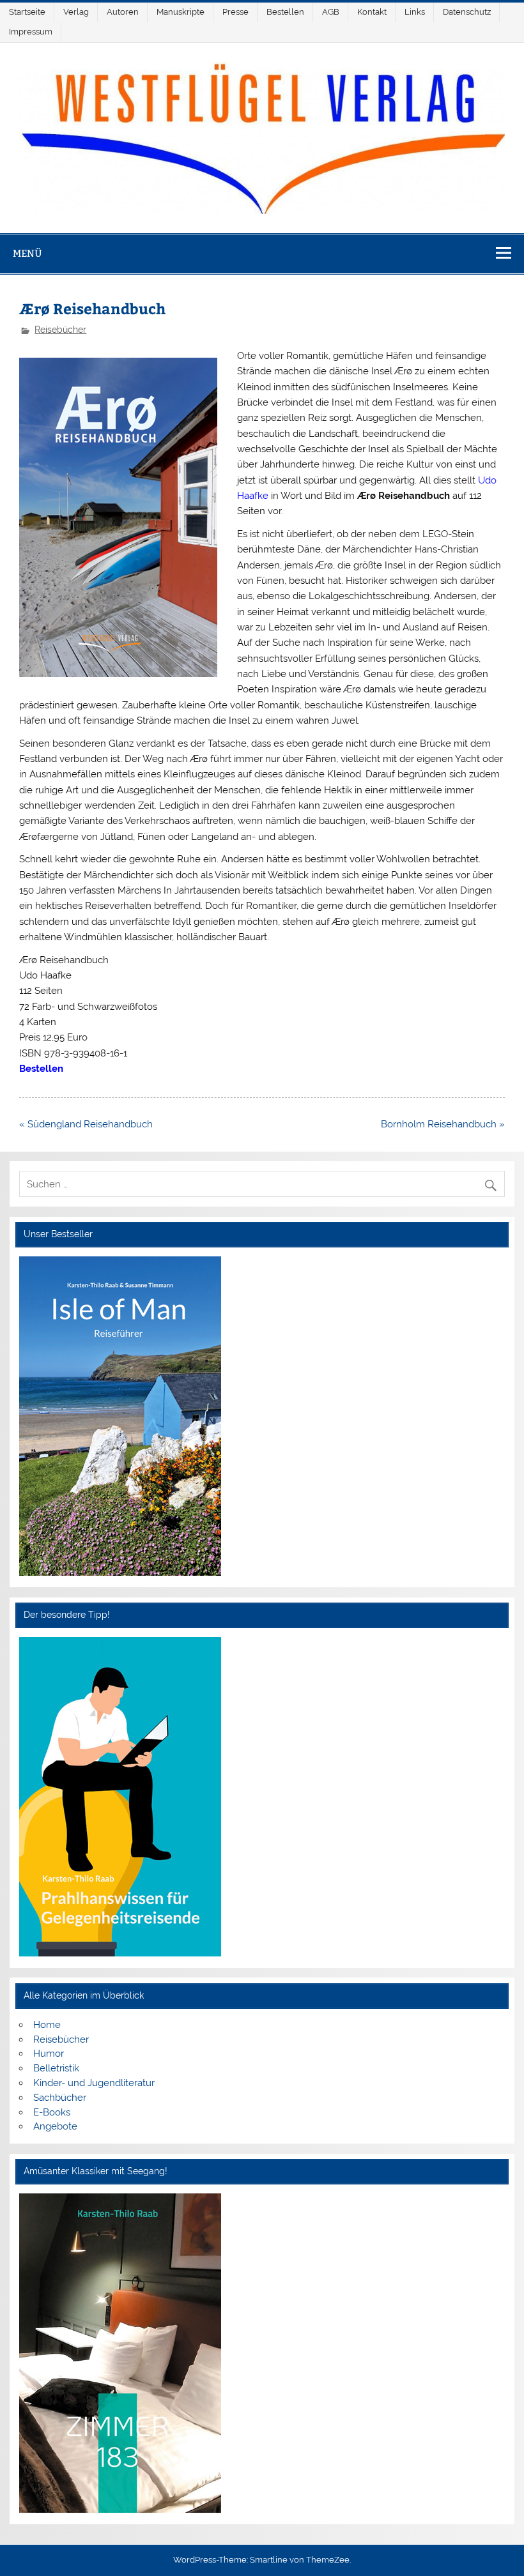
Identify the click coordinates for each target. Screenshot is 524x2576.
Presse (235, 12)
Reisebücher (60, 330)
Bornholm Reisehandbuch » (443, 1124)
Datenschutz (467, 12)
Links (415, 12)
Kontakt (372, 12)
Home (47, 2025)
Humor (49, 2054)
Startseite (27, 12)
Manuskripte (181, 12)
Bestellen (285, 12)
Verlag (76, 12)
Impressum (31, 32)
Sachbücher (60, 2098)
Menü (27, 253)
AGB (331, 12)
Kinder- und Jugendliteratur (94, 2083)
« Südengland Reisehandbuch (86, 1124)
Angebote (55, 2126)
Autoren (123, 12)
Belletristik (56, 2068)
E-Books (52, 2112)
